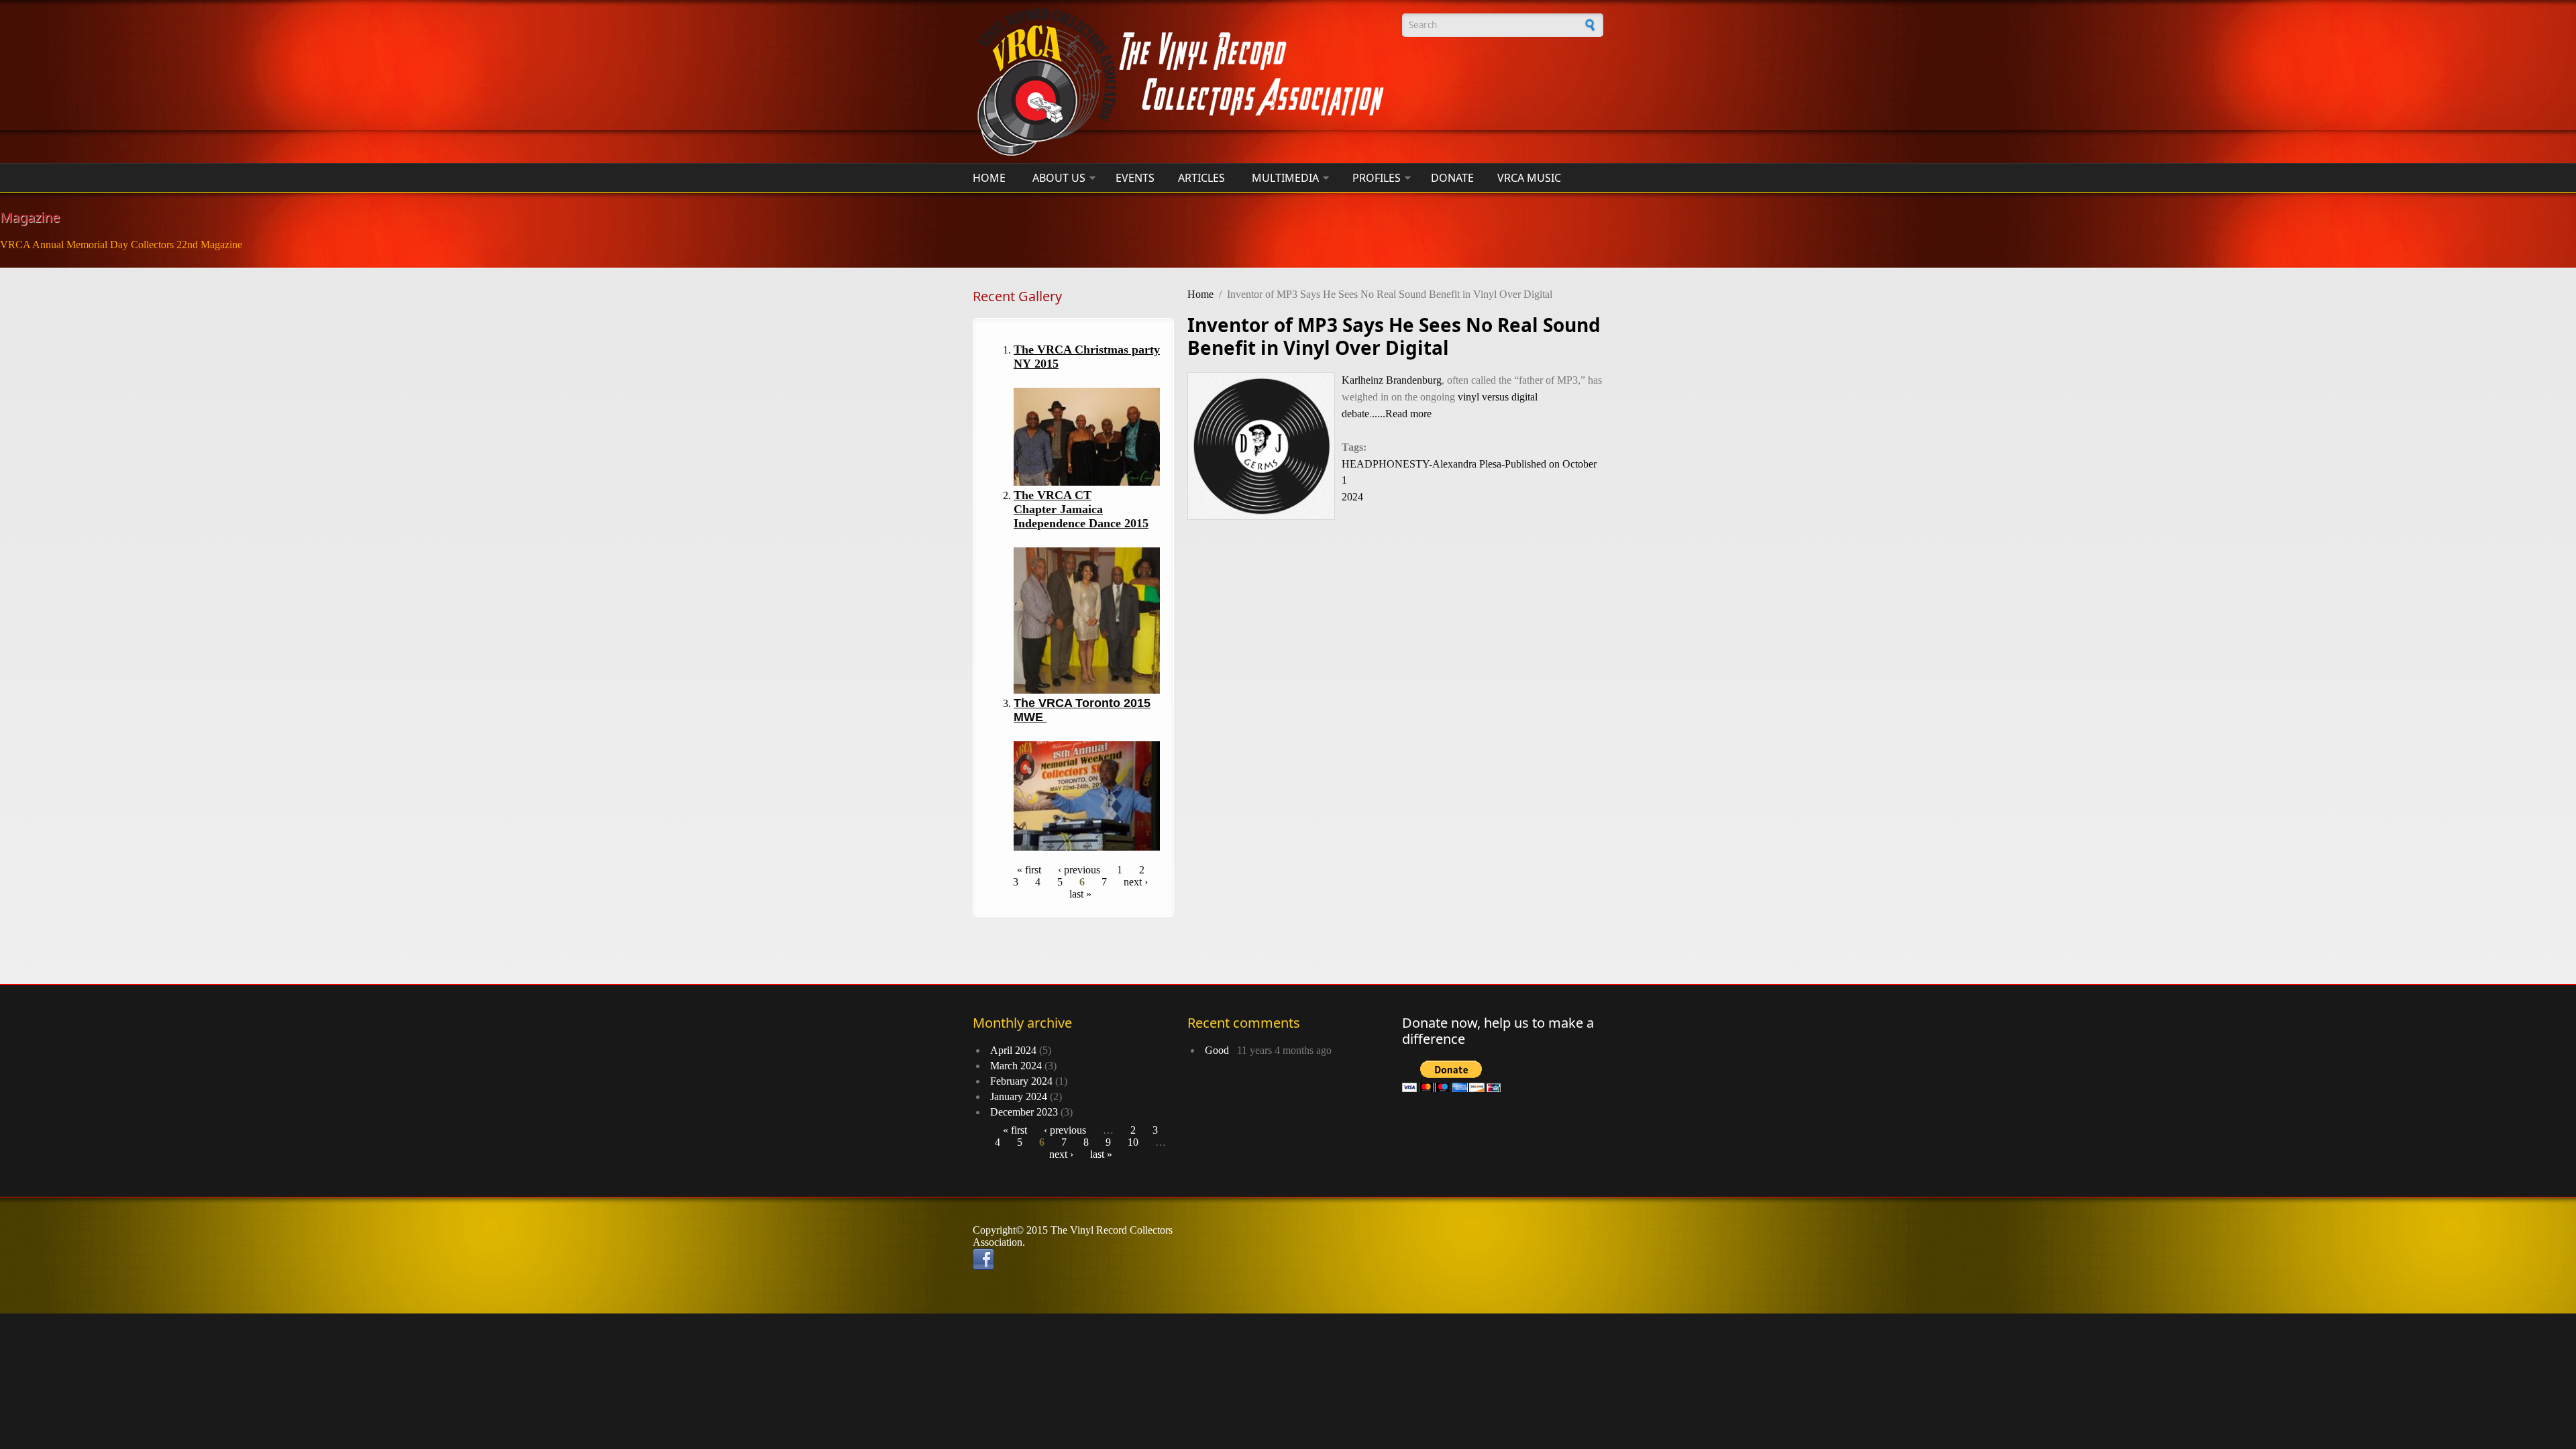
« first (1029, 870)
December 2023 (1024, 1112)
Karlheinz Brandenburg (1392, 380)
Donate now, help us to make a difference (1498, 1031)
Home (989, 178)
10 (1133, 1142)
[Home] (1181, 82)
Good (1220, 1050)
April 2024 (1013, 1050)
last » (1080, 894)
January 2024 (1019, 1096)
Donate (1452, 178)
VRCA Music (1529, 178)
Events (1135, 178)
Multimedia (1285, 178)
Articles (1201, 178)
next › (1136, 882)
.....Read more (1402, 414)
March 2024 (1016, 1066)
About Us (1059, 178)
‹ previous (1079, 870)
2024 (1352, 497)
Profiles (1377, 178)
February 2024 (1021, 1081)
